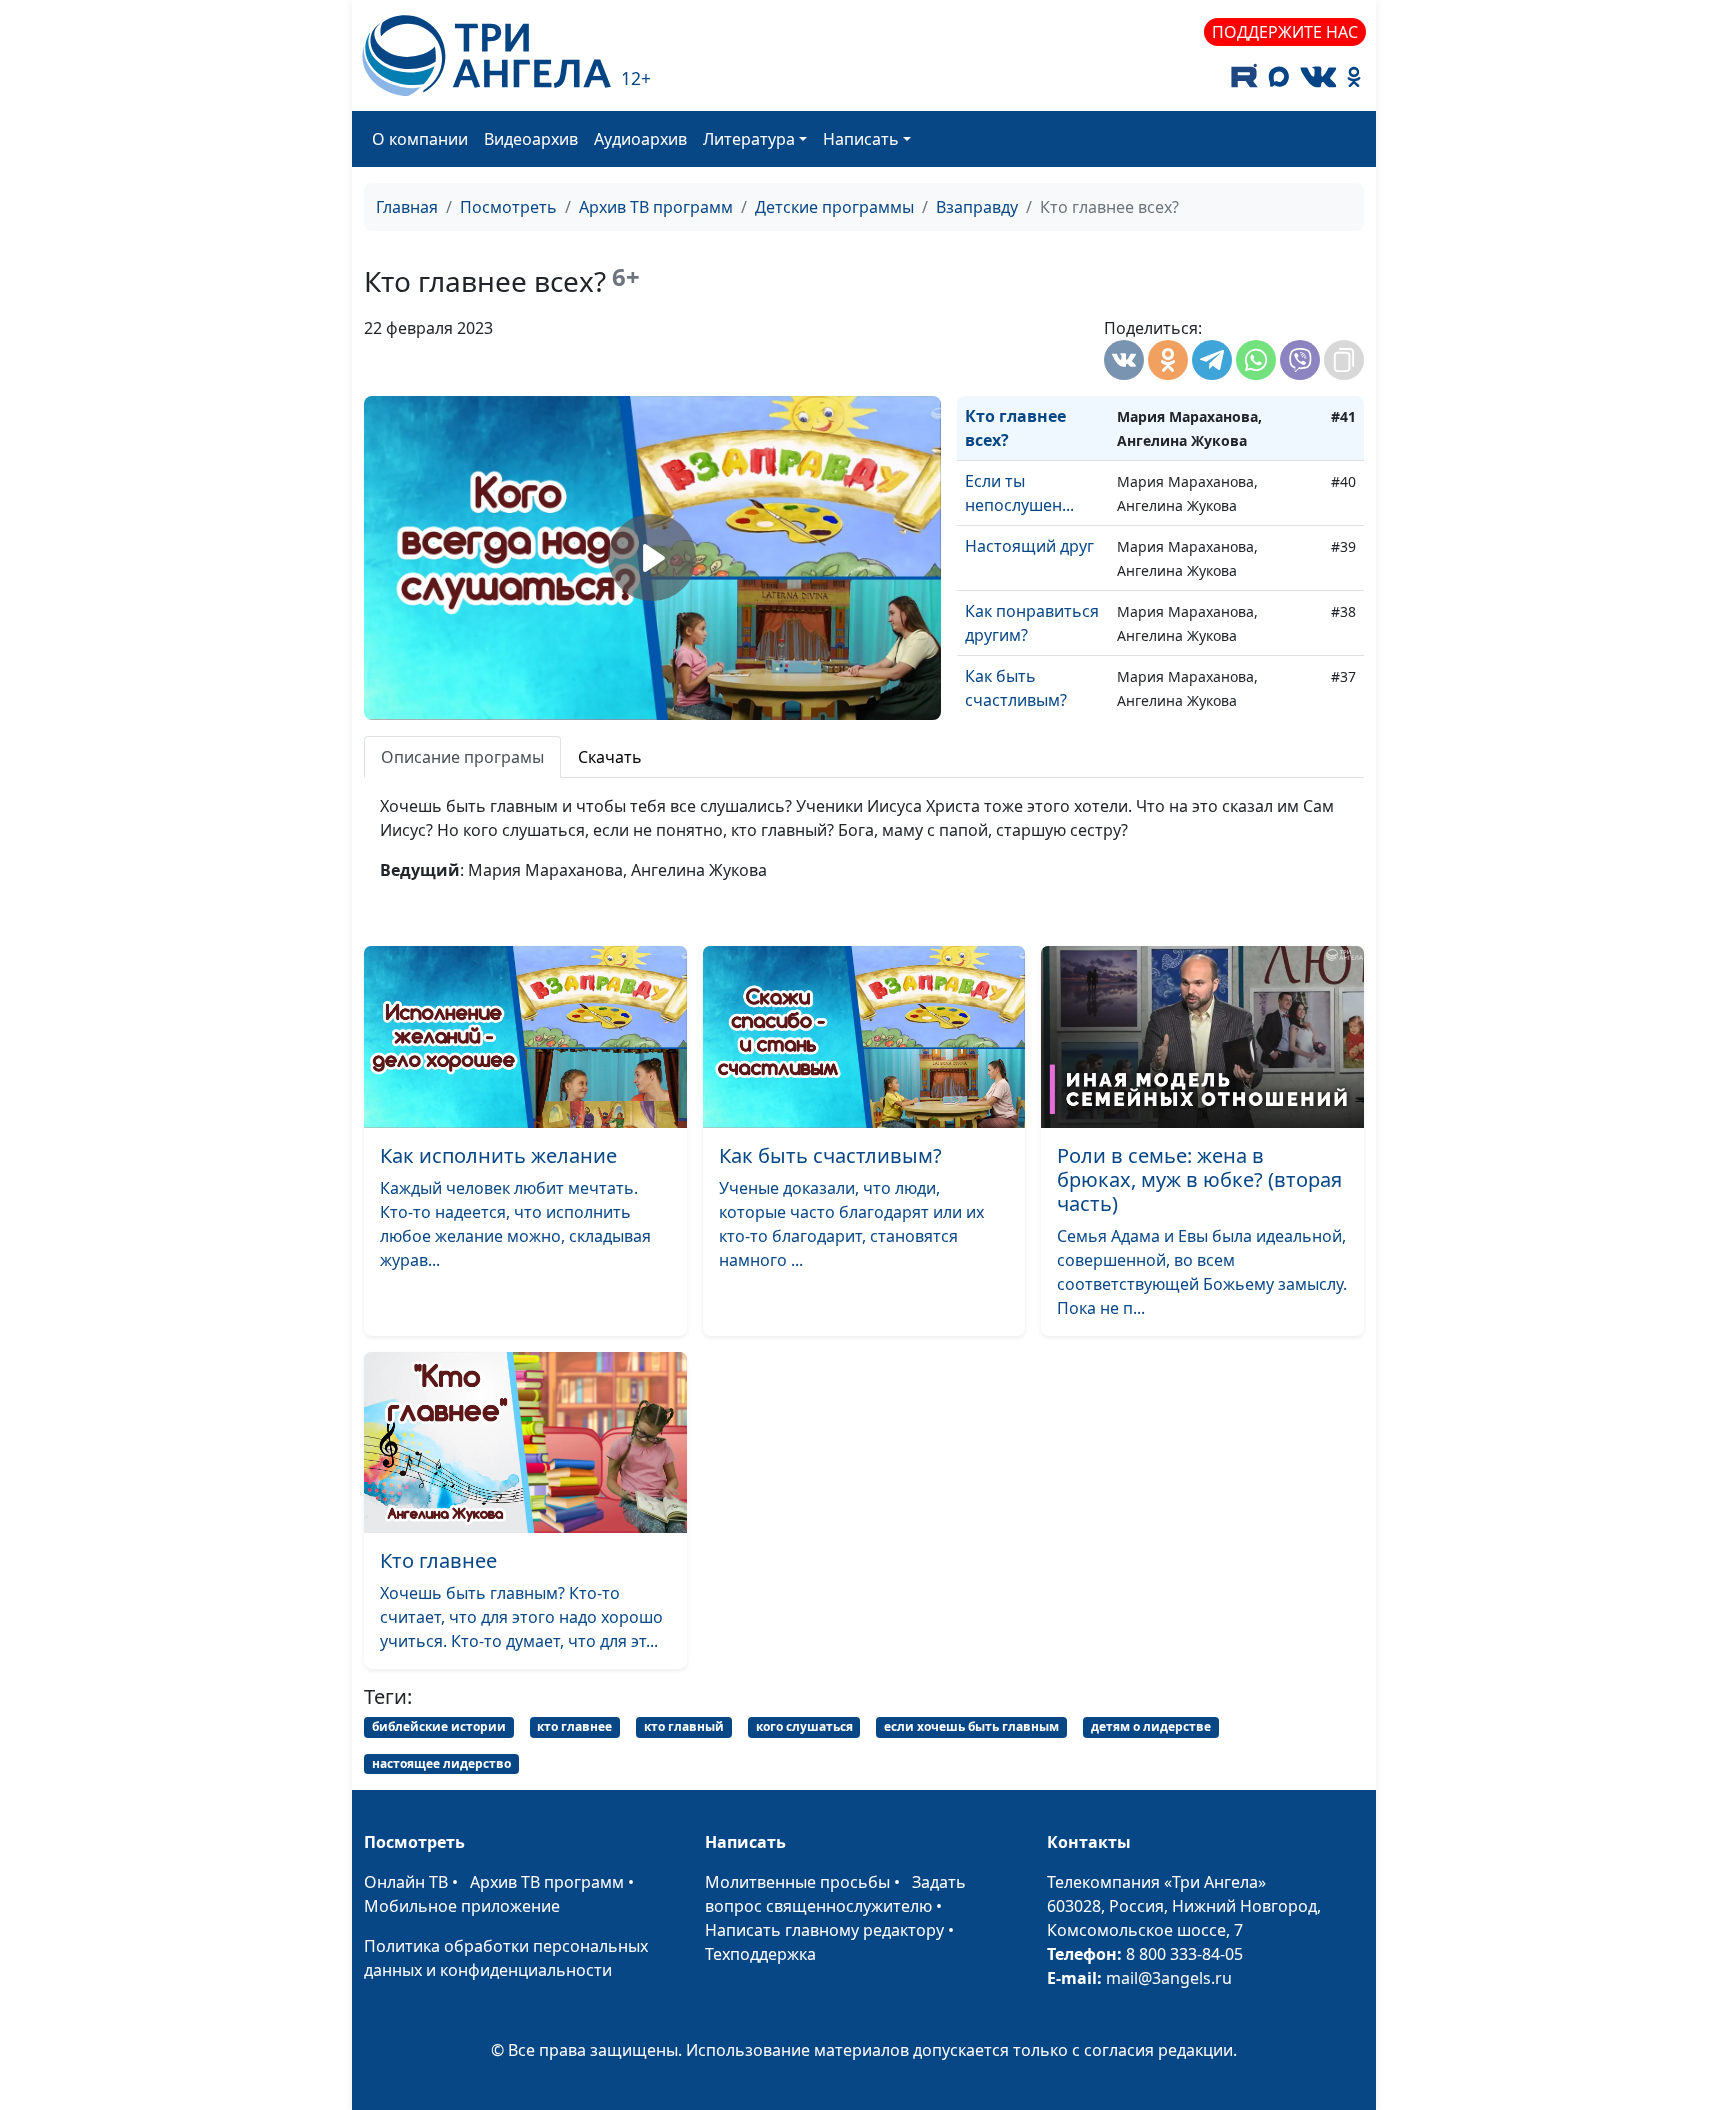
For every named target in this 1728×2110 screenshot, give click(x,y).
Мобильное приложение (462, 1906)
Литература (749, 139)
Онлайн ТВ (406, 1882)
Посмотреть (508, 207)
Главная (407, 207)
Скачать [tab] (610, 757)
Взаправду (977, 207)
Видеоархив (531, 139)
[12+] (486, 55)
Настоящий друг (1029, 546)
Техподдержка (760, 1954)
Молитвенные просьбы (797, 1882)
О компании (420, 139)
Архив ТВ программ (656, 207)
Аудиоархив (640, 139)
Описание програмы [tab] (462, 757)
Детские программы (834, 207)
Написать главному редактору (824, 1930)
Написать (861, 139)
